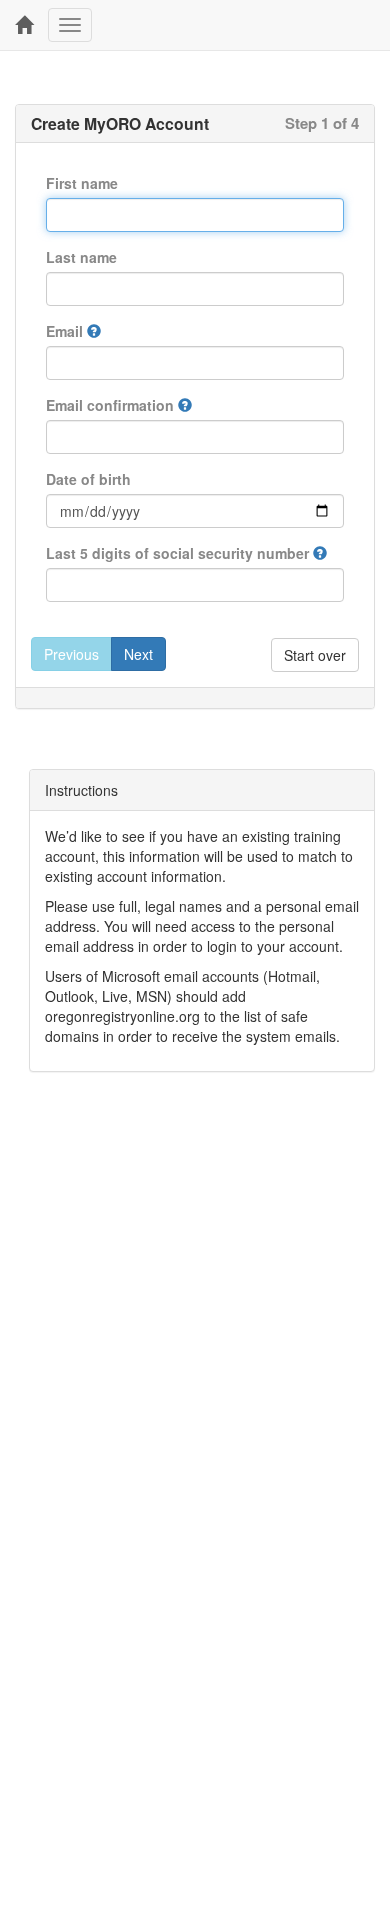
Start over (315, 655)
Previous (71, 654)
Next (138, 654)
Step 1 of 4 (322, 123)
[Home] (24, 25)
